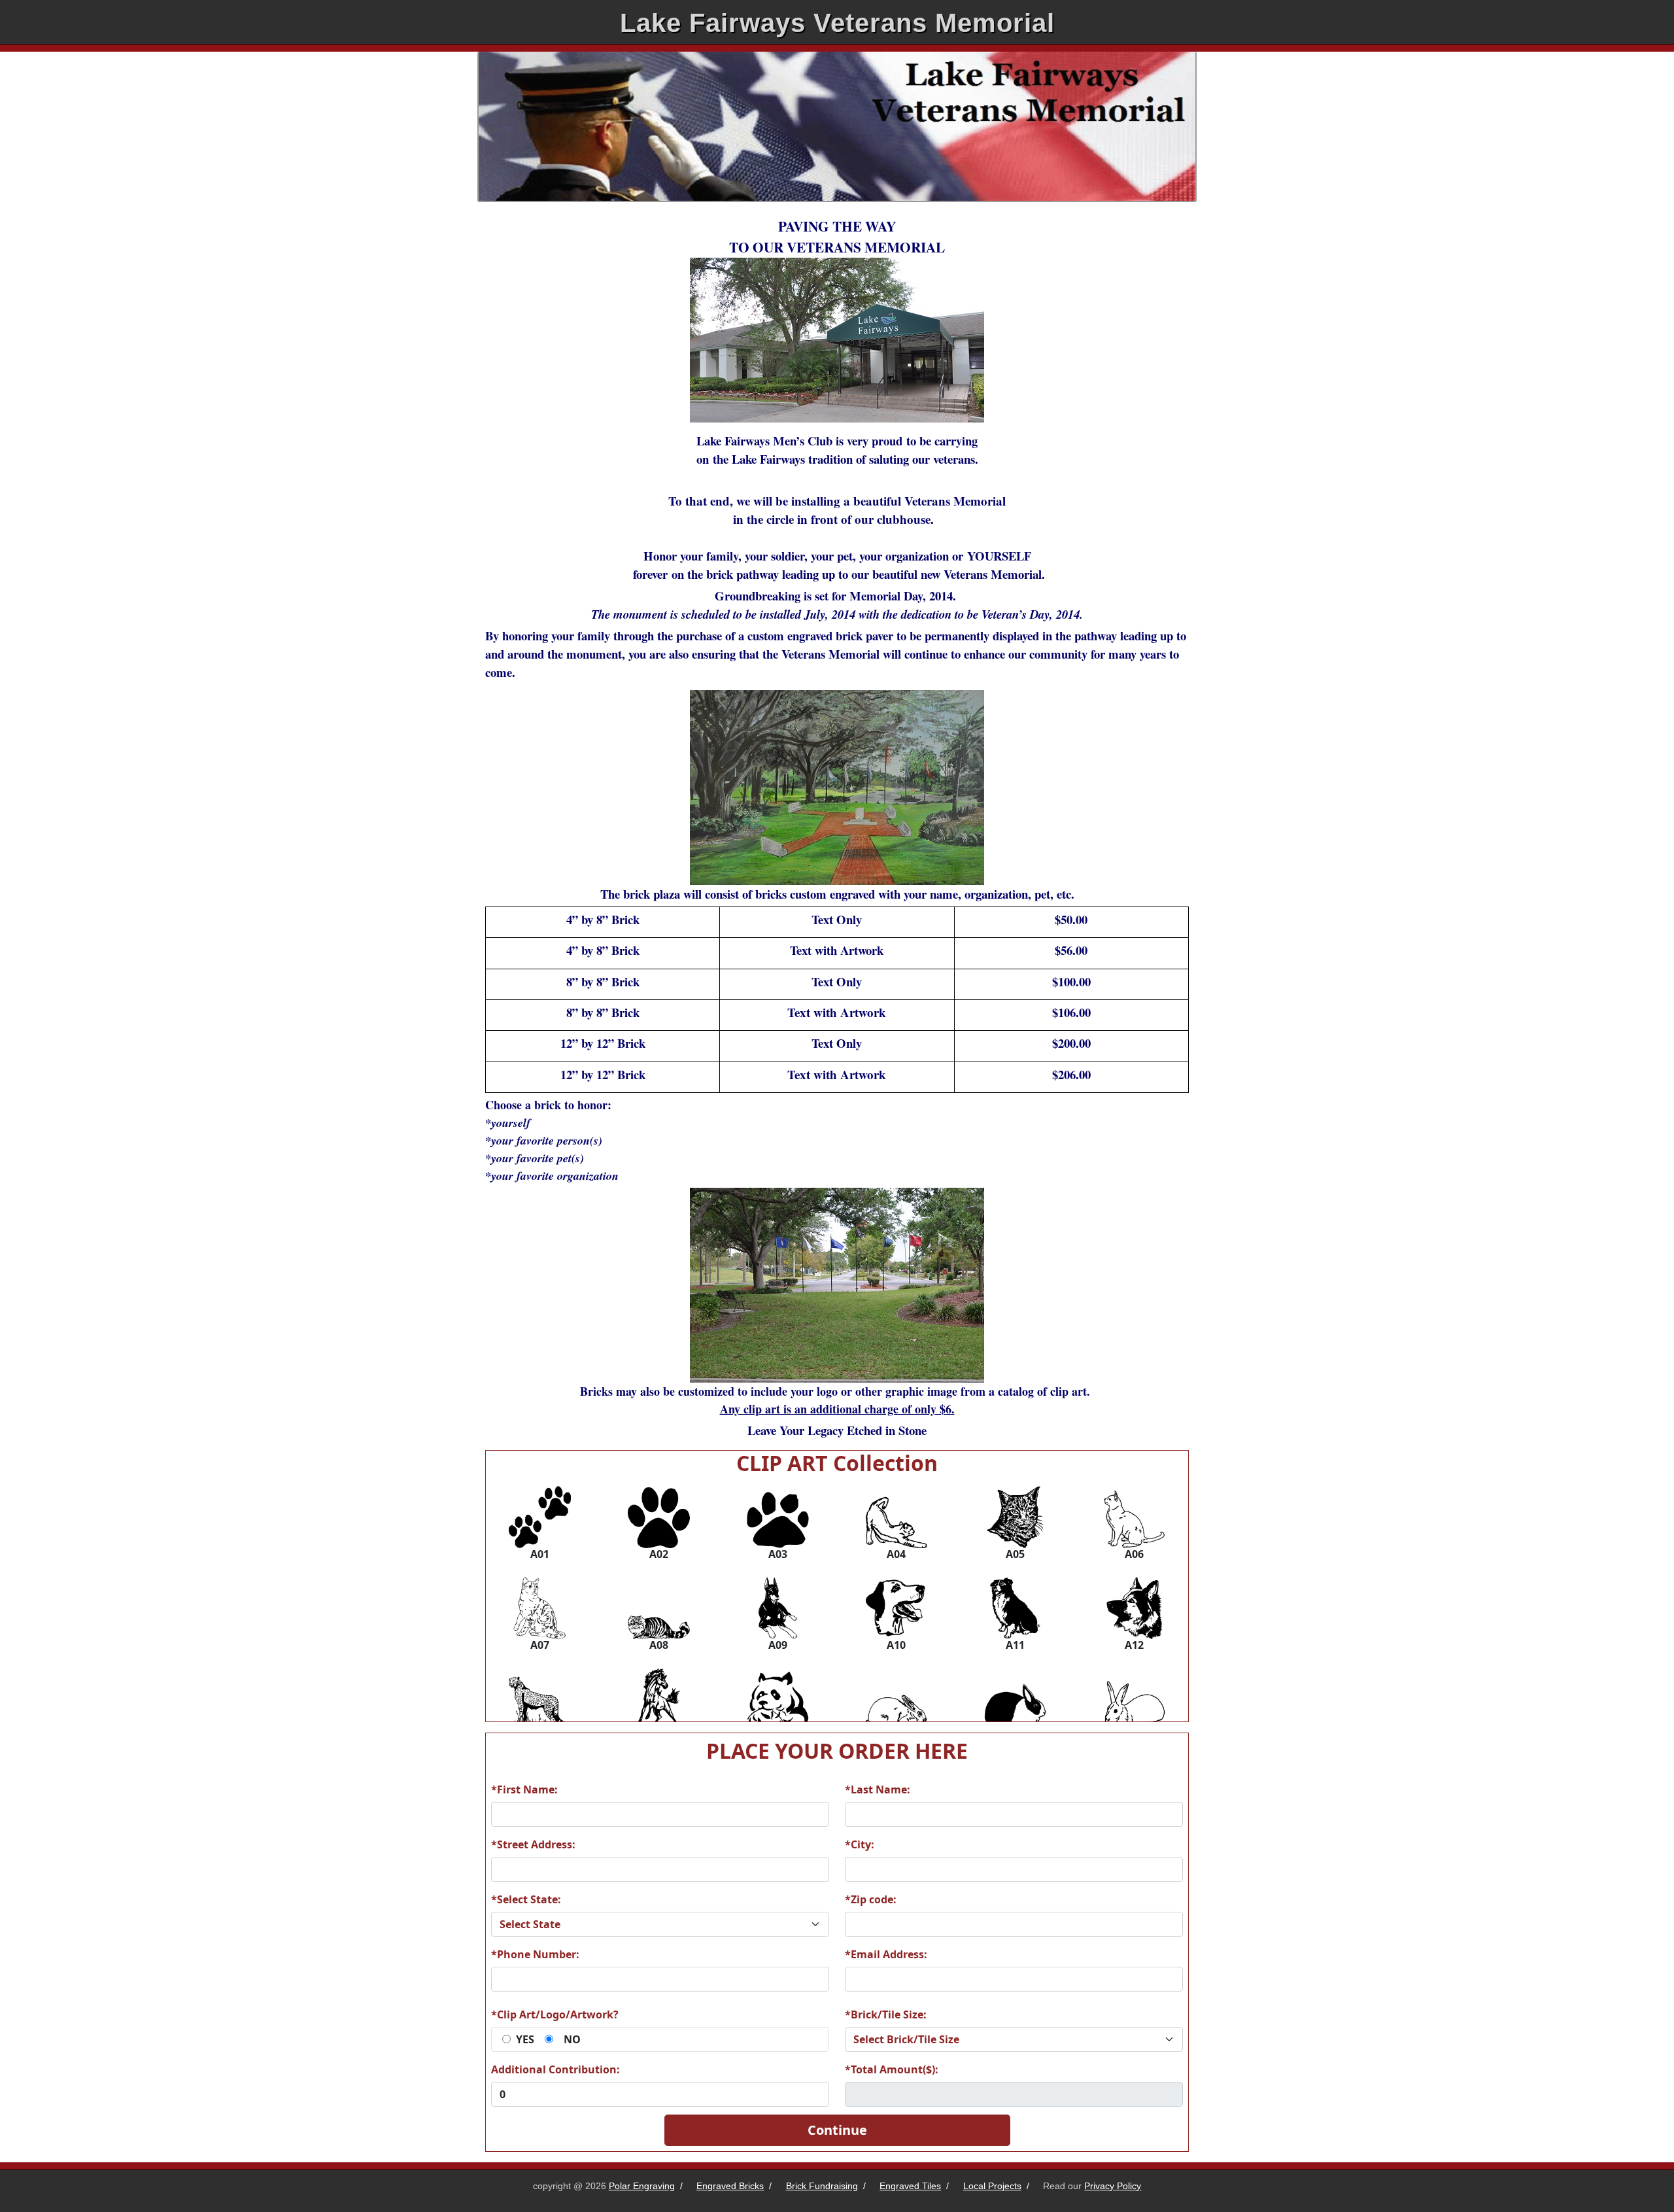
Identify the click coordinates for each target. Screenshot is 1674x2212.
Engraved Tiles (910, 2186)
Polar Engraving (642, 2186)
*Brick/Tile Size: (886, 2014)
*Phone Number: (535, 1954)
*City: (860, 1844)
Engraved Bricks (730, 2186)
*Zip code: (871, 1899)
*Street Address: (533, 1844)
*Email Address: (886, 1954)
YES (525, 2039)
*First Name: (524, 1789)
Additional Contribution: (555, 2069)
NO (572, 2039)
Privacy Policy (1113, 2186)
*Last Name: (878, 1789)
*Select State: (526, 1899)
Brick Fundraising (822, 2186)
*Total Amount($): (892, 2069)
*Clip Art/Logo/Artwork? (555, 2014)
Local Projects (992, 2186)
